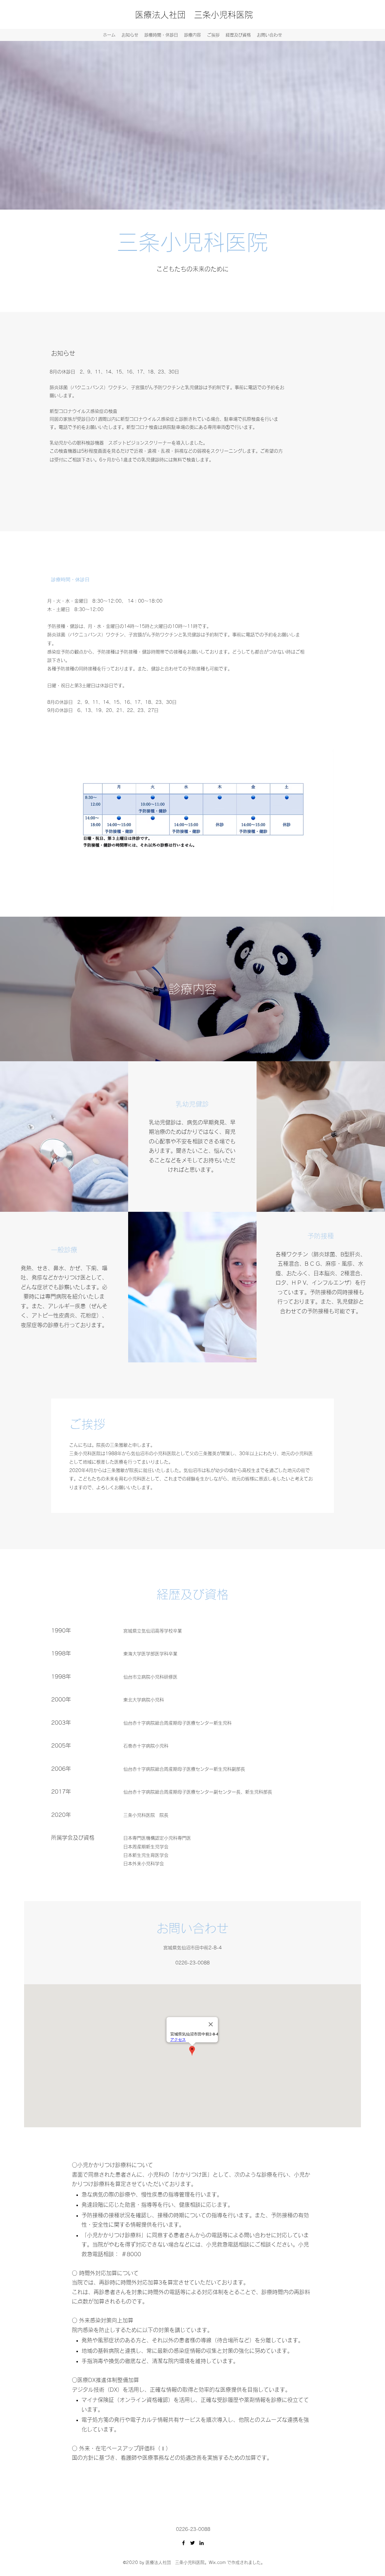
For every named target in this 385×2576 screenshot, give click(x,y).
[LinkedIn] (202, 2543)
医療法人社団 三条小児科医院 (194, 15)
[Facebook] (183, 2543)
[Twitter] (192, 2543)
